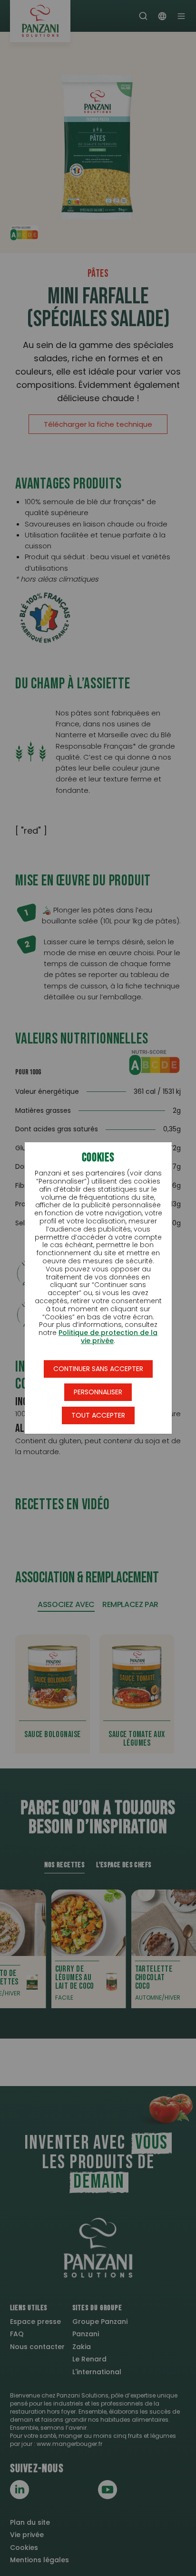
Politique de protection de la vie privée (108, 1337)
